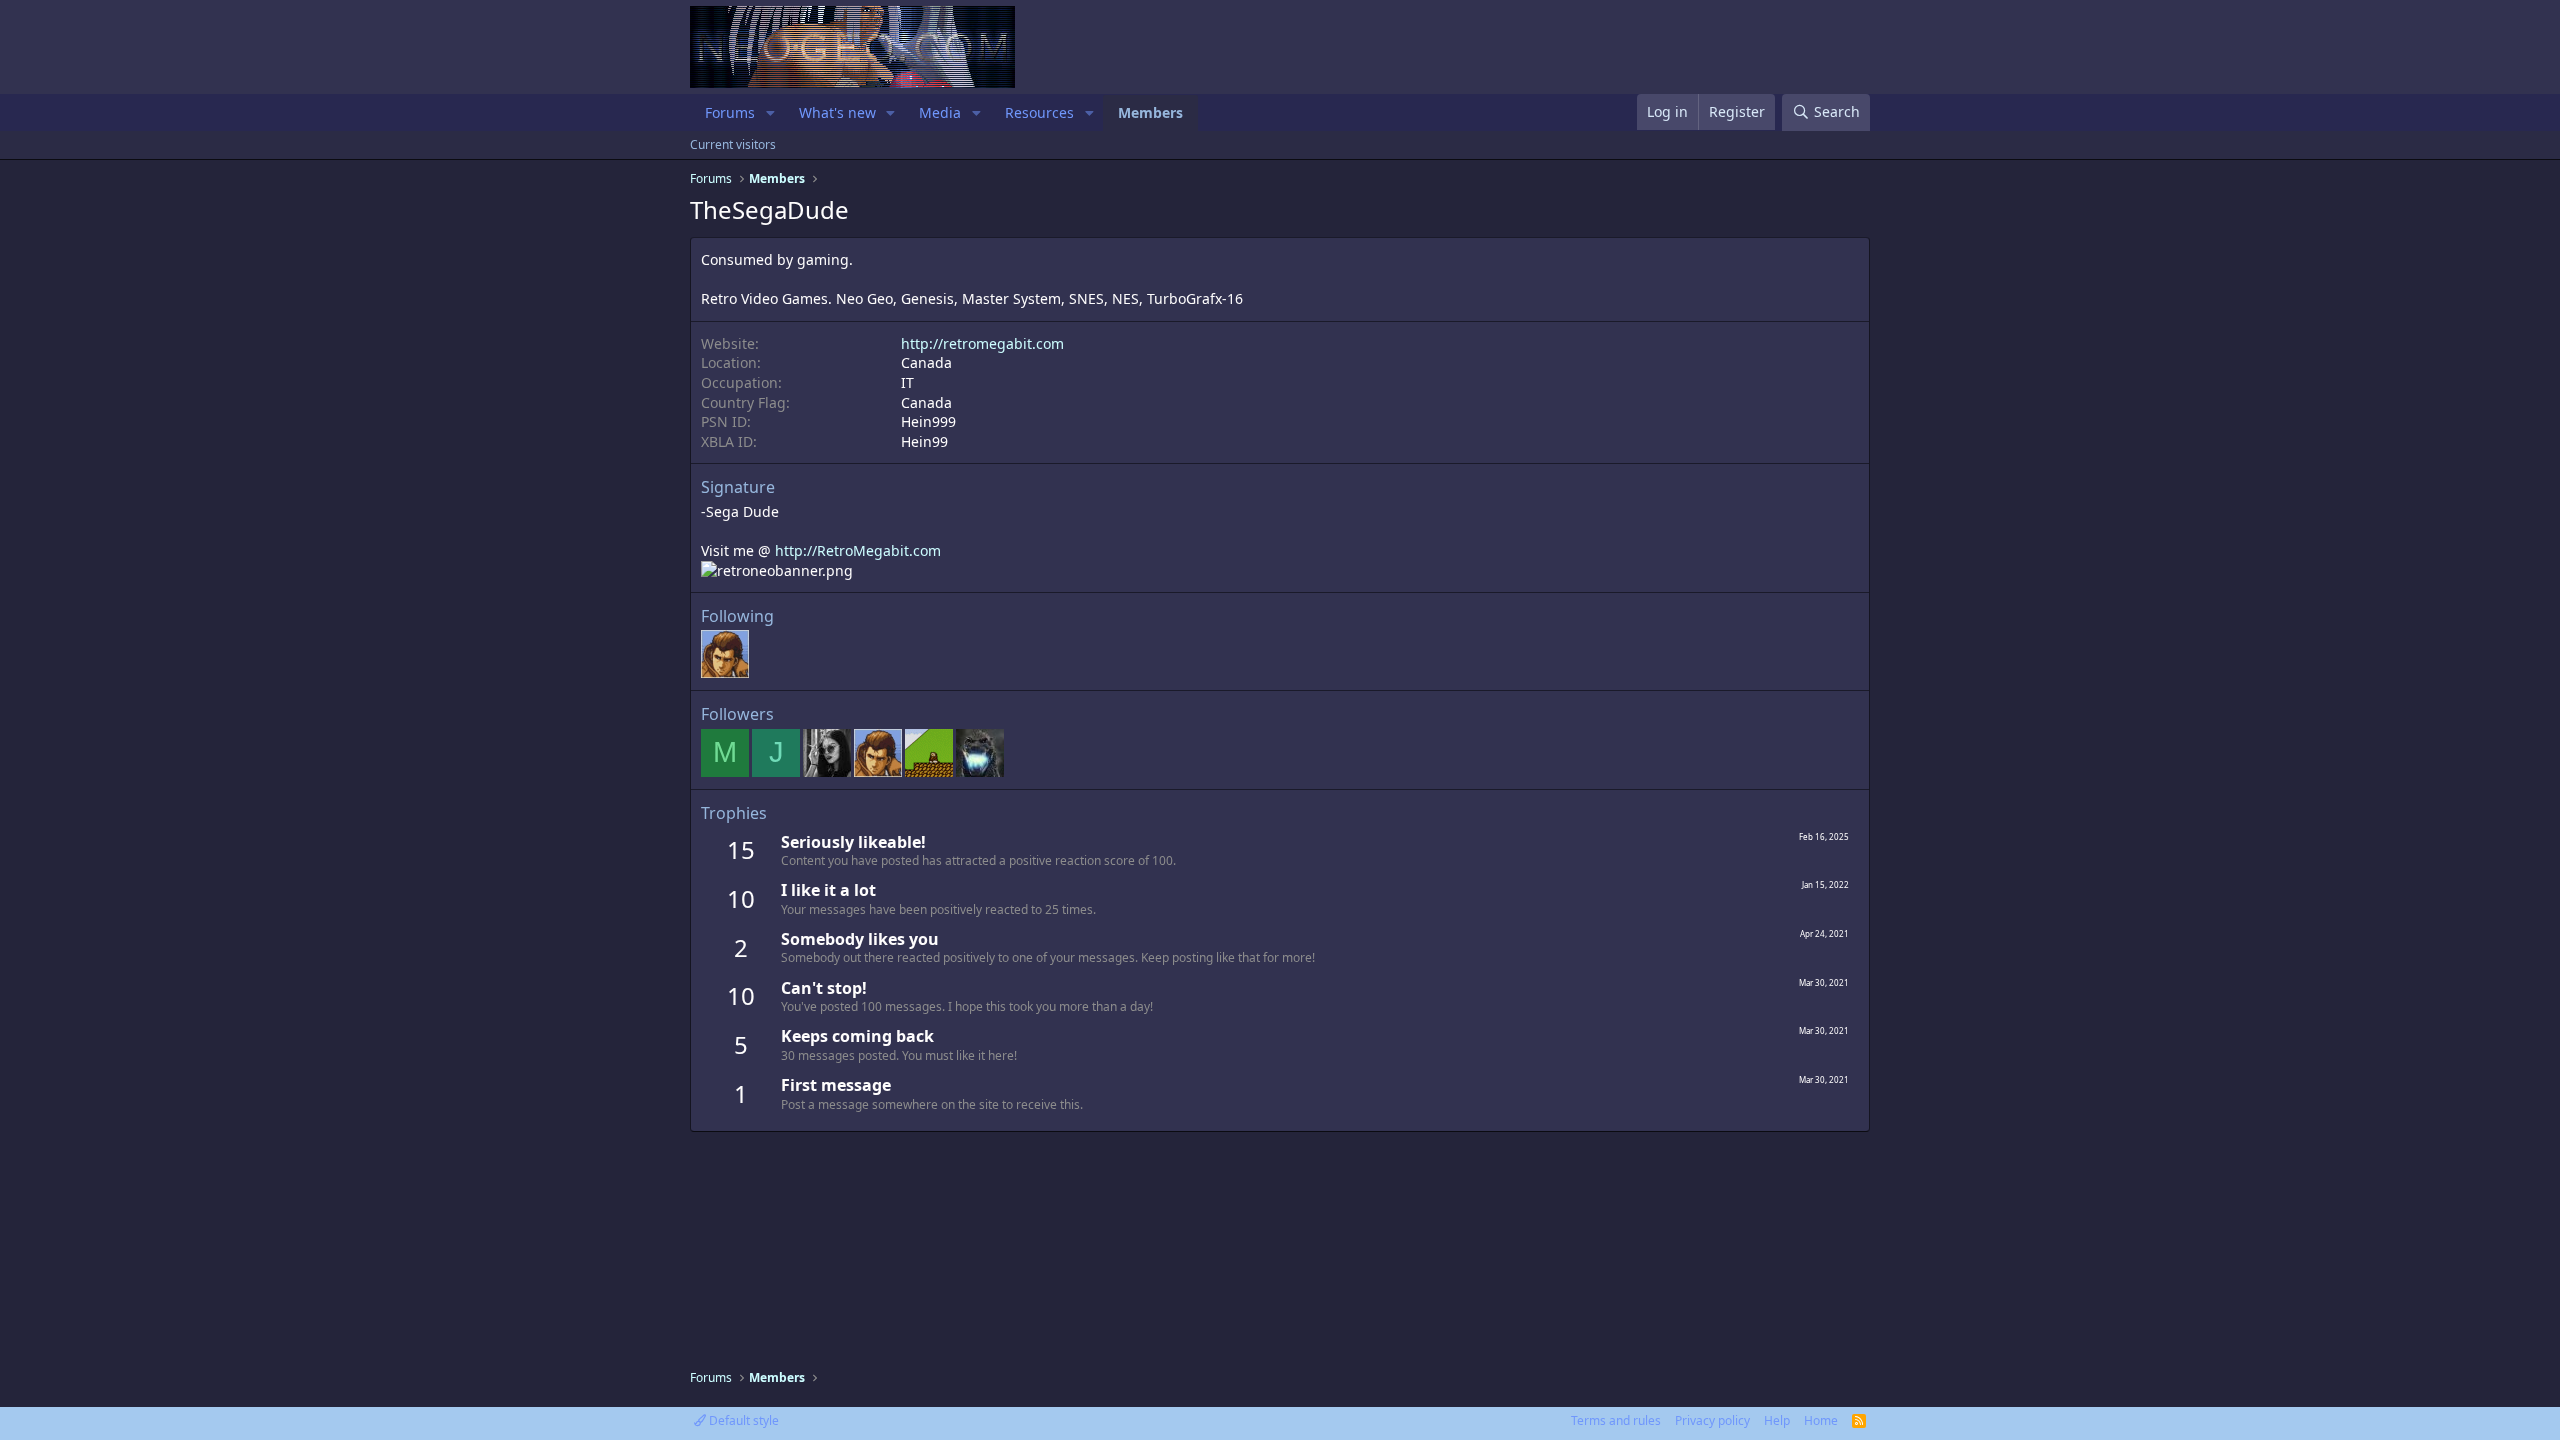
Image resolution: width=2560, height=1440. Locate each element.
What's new (837, 112)
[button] (770, 113)
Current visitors (733, 144)
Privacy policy (1712, 1420)
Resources (1039, 112)
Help (1777, 1420)
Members (1150, 112)
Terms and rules (1616, 1420)
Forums (730, 112)
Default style (742, 1420)
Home (1821, 1420)
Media (940, 112)
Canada (926, 362)
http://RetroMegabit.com (858, 550)
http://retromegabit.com (982, 343)
